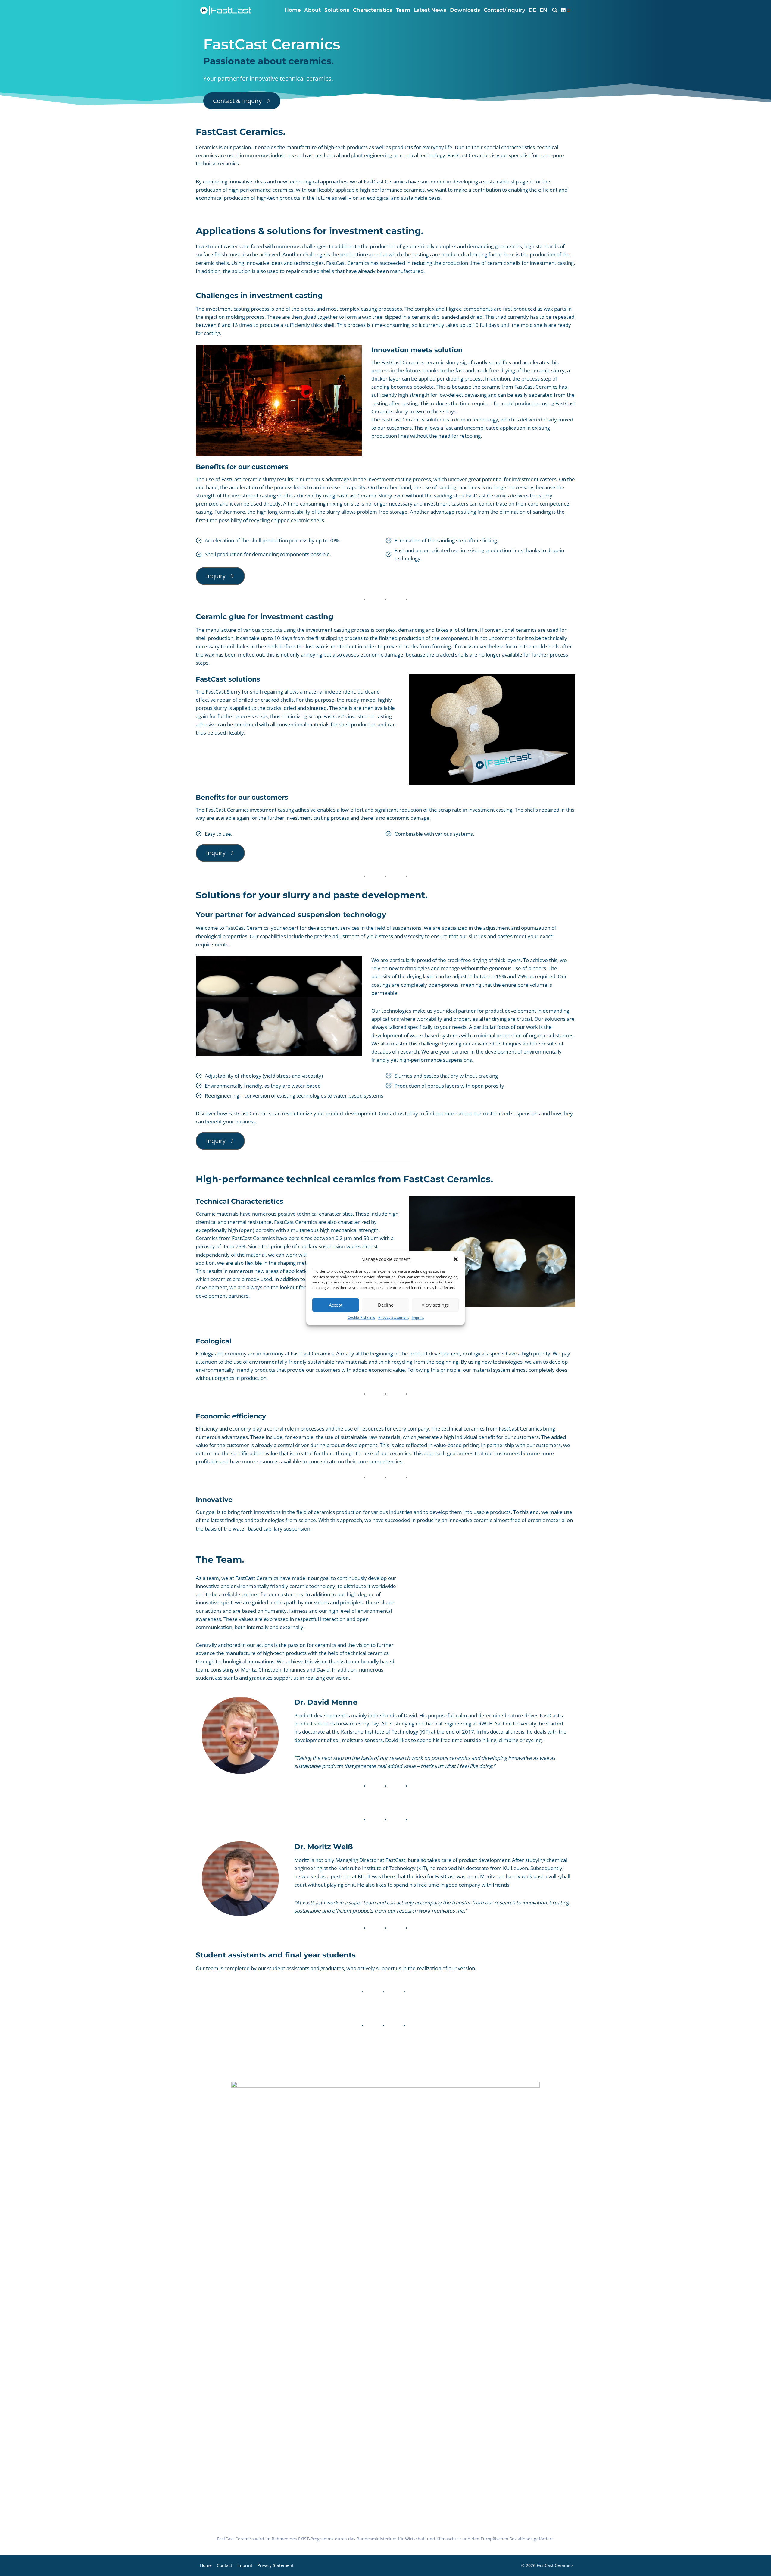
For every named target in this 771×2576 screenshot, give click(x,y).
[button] (456, 1259)
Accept (336, 1305)
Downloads (465, 10)
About (312, 10)
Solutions (337, 10)
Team (403, 10)
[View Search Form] (555, 10)
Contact (225, 2565)
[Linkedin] (566, 10)
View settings (435, 1305)
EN (543, 10)
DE (532, 10)
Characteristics (373, 10)
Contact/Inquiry (504, 10)
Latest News (430, 10)
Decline (386, 1305)
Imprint (418, 1317)
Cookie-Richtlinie (361, 1317)
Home (293, 10)
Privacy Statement (393, 1317)
